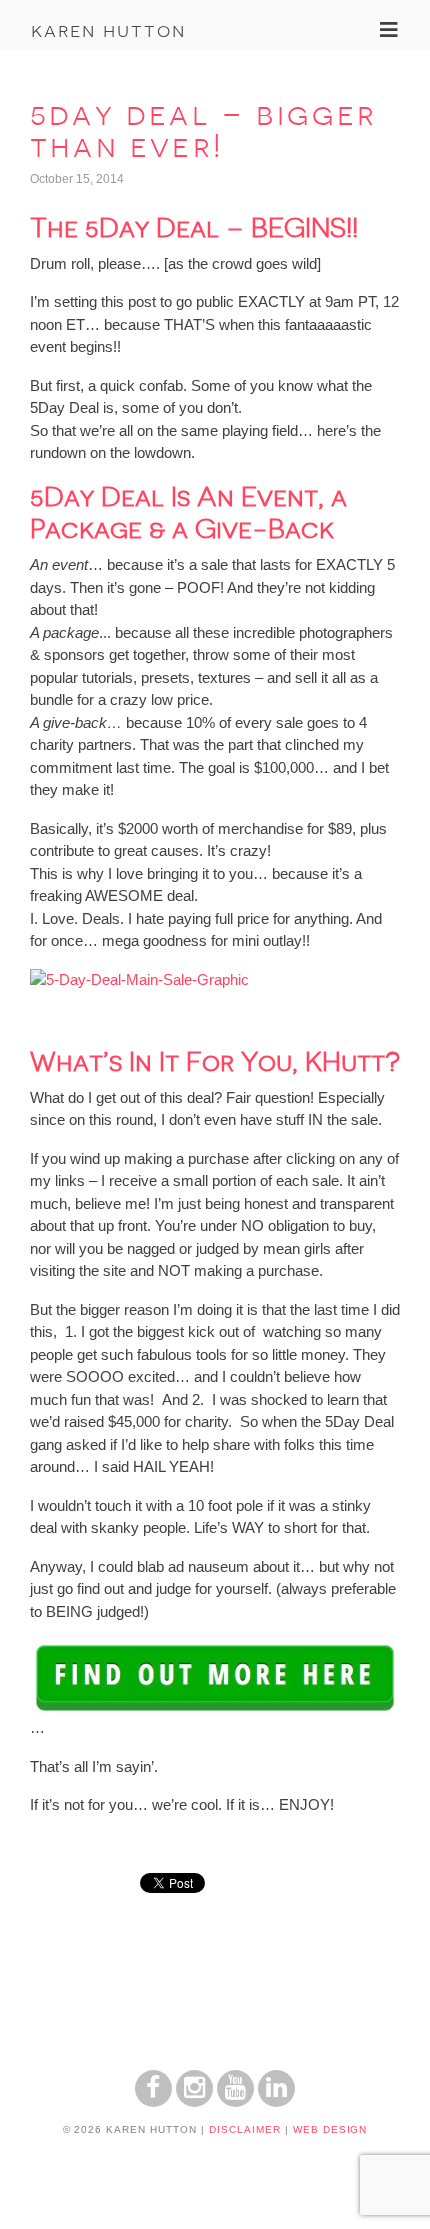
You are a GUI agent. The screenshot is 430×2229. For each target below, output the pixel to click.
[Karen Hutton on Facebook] (153, 2101)
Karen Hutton (108, 30)
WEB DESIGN (330, 2129)
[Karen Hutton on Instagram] (194, 2101)
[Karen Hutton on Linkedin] (276, 2101)
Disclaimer (245, 2129)
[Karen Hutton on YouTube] (235, 2101)
